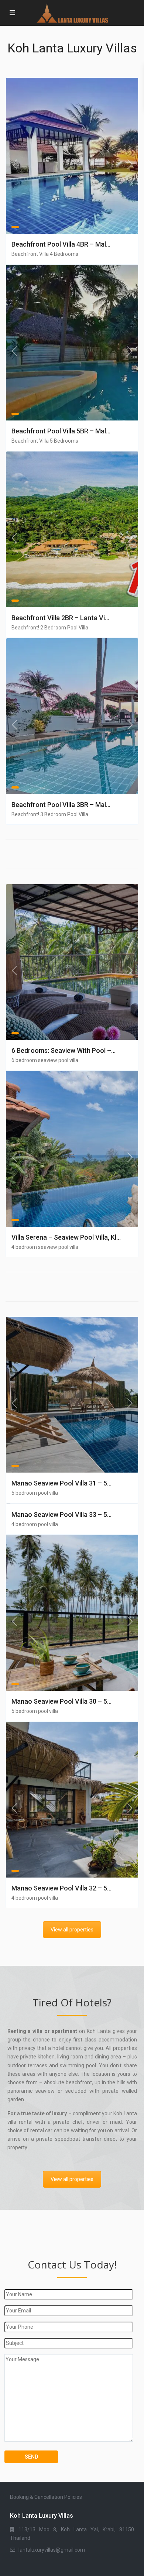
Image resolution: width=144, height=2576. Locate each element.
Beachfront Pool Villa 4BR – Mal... (61, 244)
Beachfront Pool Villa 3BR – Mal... (61, 805)
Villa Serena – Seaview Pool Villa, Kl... (66, 1237)
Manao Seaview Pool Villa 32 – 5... (61, 1888)
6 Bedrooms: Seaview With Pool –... (64, 1050)
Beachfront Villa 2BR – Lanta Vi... (60, 618)
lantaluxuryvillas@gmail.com (52, 2550)
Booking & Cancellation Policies (46, 2497)
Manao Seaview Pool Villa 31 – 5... (61, 1483)
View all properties (72, 1930)
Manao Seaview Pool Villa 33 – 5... (61, 1514)
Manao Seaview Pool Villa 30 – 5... (61, 1701)
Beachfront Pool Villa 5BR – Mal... (61, 431)
